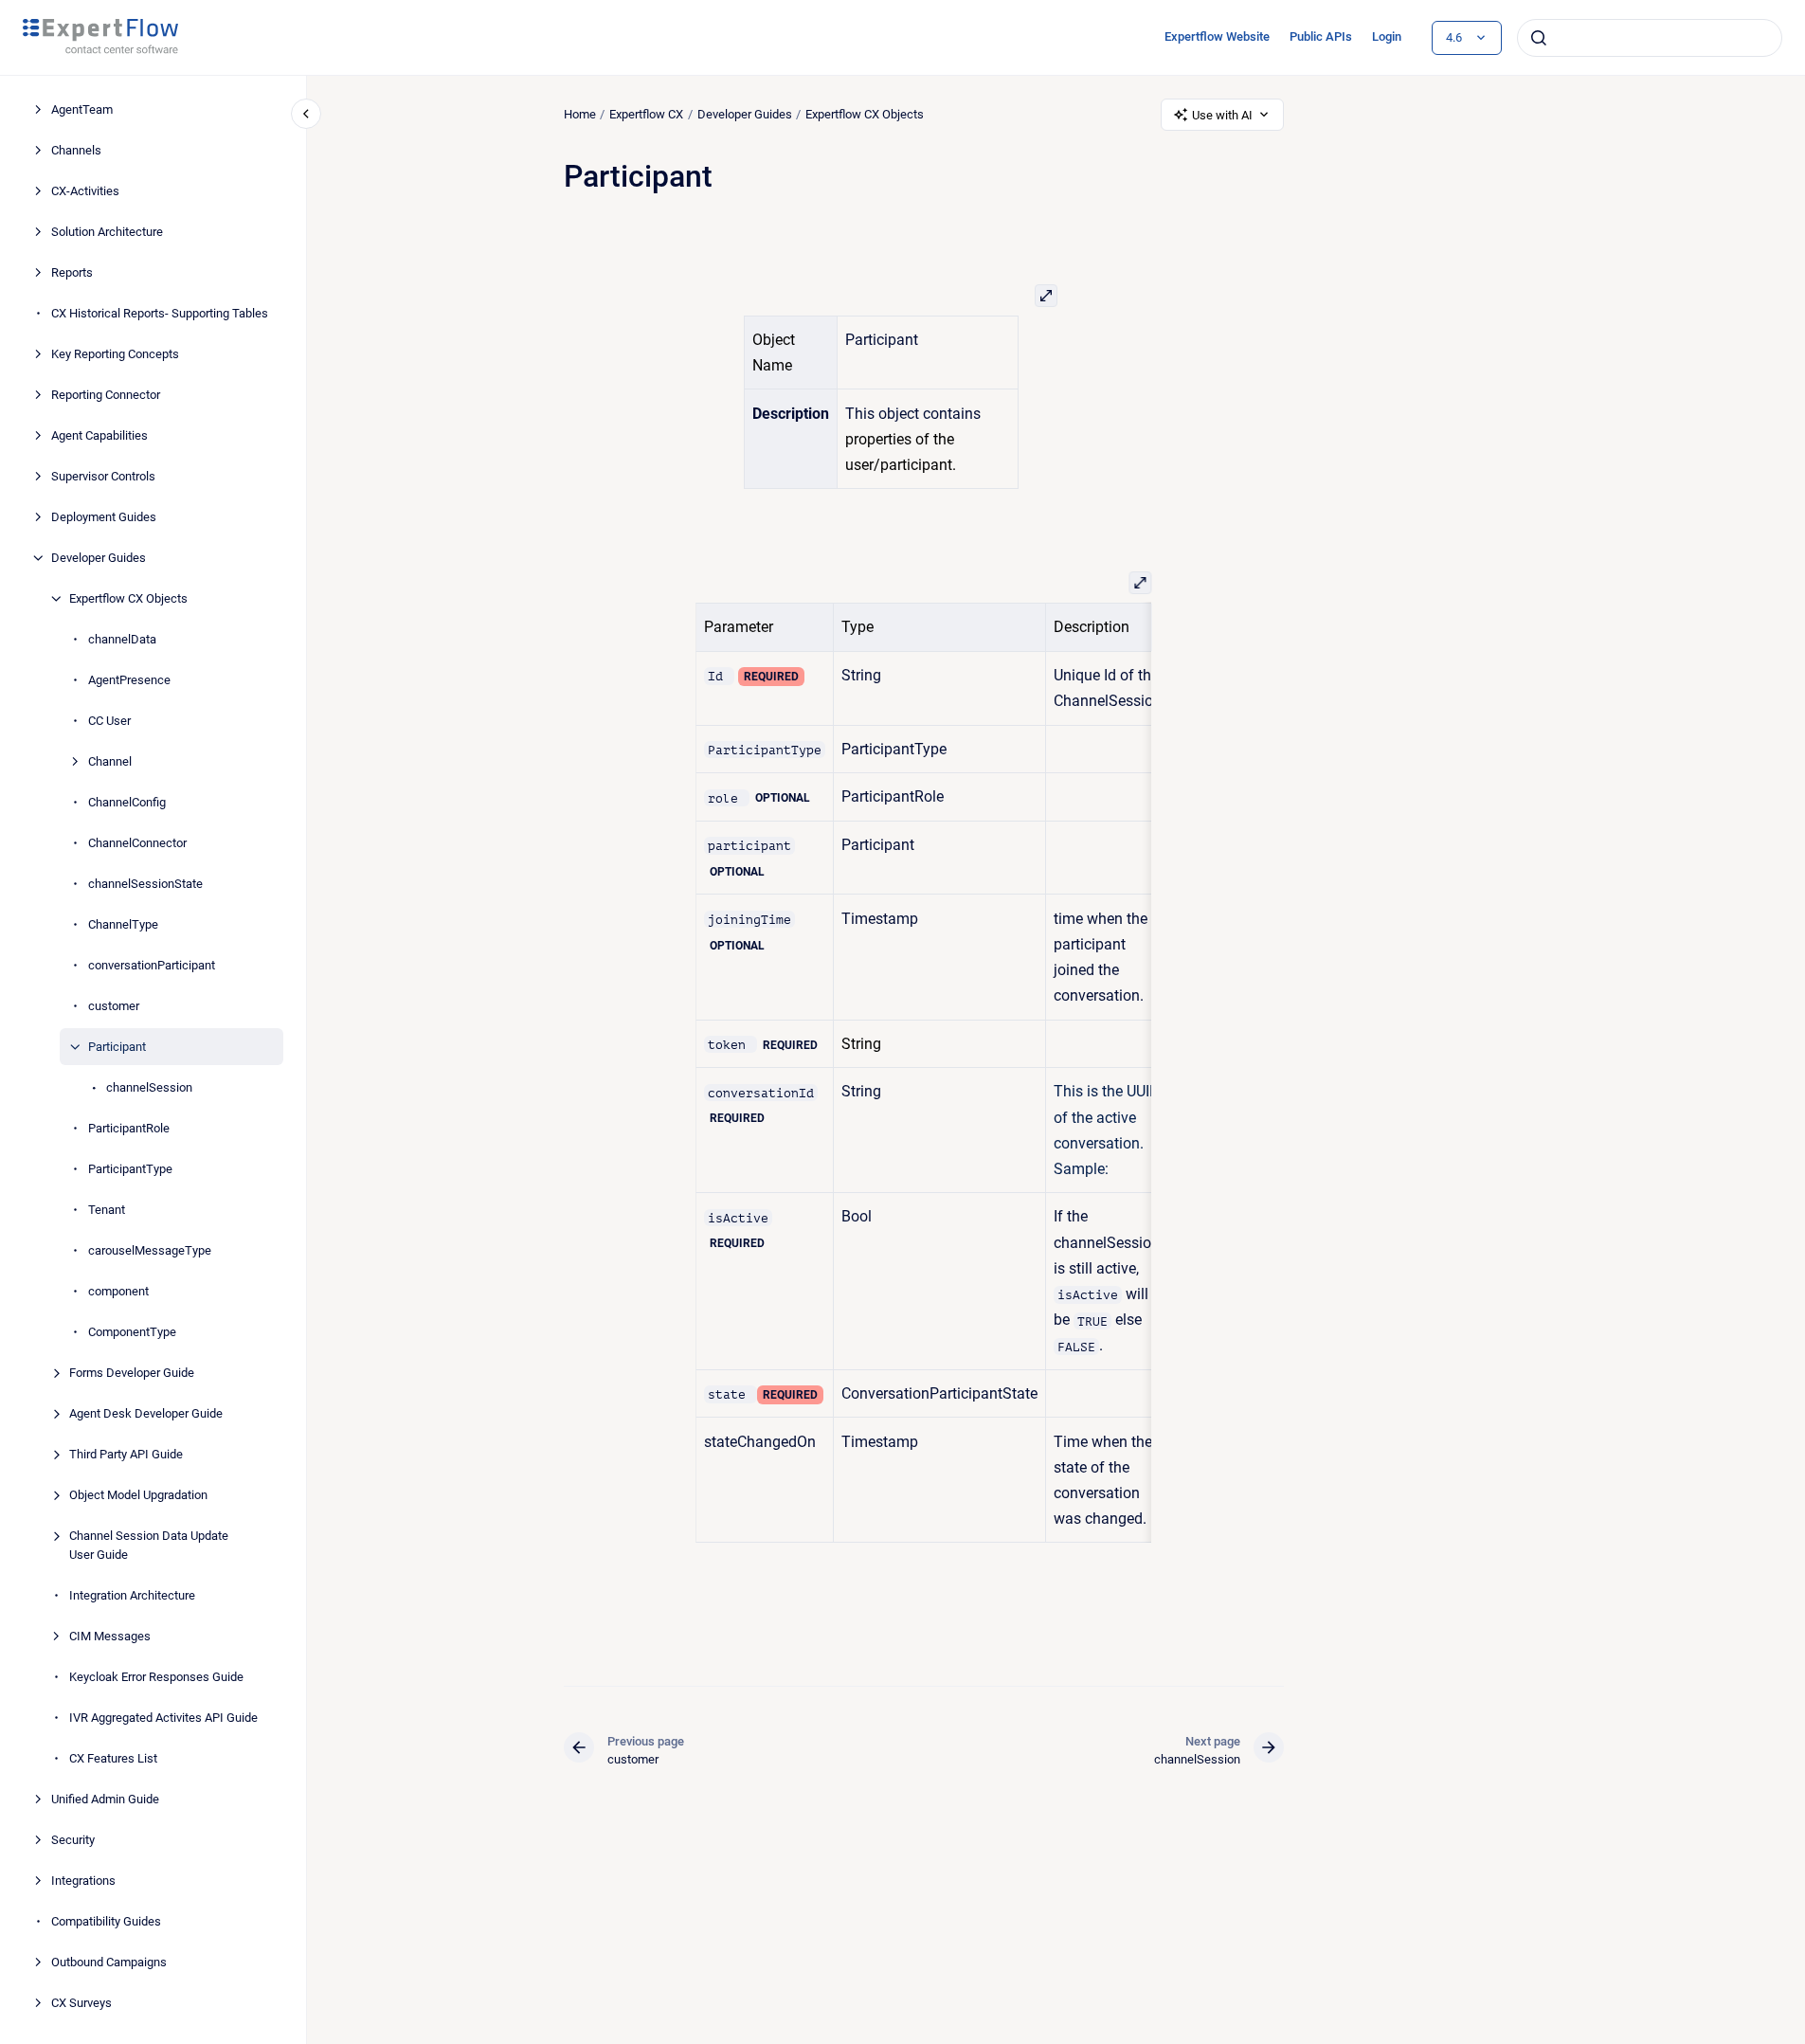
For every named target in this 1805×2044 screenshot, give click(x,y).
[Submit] (1539, 38)
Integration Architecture (132, 1595)
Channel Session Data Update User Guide (149, 1545)
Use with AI (1222, 115)
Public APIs (1321, 36)
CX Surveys (81, 2003)
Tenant (107, 1210)
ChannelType (123, 924)
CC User (109, 721)
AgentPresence (129, 680)
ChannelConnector (137, 843)
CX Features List (113, 1758)
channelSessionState (145, 884)
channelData (122, 639)
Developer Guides (99, 558)
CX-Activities (85, 191)
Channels (76, 150)
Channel (110, 761)
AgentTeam (82, 109)
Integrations (83, 1881)
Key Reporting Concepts (115, 354)
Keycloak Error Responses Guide (156, 1677)
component (118, 1291)
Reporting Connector (106, 395)
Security (73, 1840)
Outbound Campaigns (109, 1962)
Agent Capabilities (99, 435)
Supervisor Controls (103, 476)
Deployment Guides (104, 517)
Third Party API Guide (126, 1454)
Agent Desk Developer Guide (146, 1413)
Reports (72, 272)
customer (114, 1006)
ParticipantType (130, 1169)
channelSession (149, 1087)
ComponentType (132, 1332)
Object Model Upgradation (138, 1495)
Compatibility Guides (106, 1921)
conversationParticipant (152, 965)
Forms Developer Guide (132, 1373)
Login (1387, 36)
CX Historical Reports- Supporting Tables (160, 313)
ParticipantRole (129, 1128)
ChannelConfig (127, 802)
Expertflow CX (646, 114)
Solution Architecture (107, 232)
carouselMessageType (150, 1250)
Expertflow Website (1217, 36)
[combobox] (1650, 38)
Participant (117, 1047)
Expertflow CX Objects (128, 598)
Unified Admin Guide (105, 1799)
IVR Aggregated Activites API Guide (163, 1718)
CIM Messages (110, 1636)
